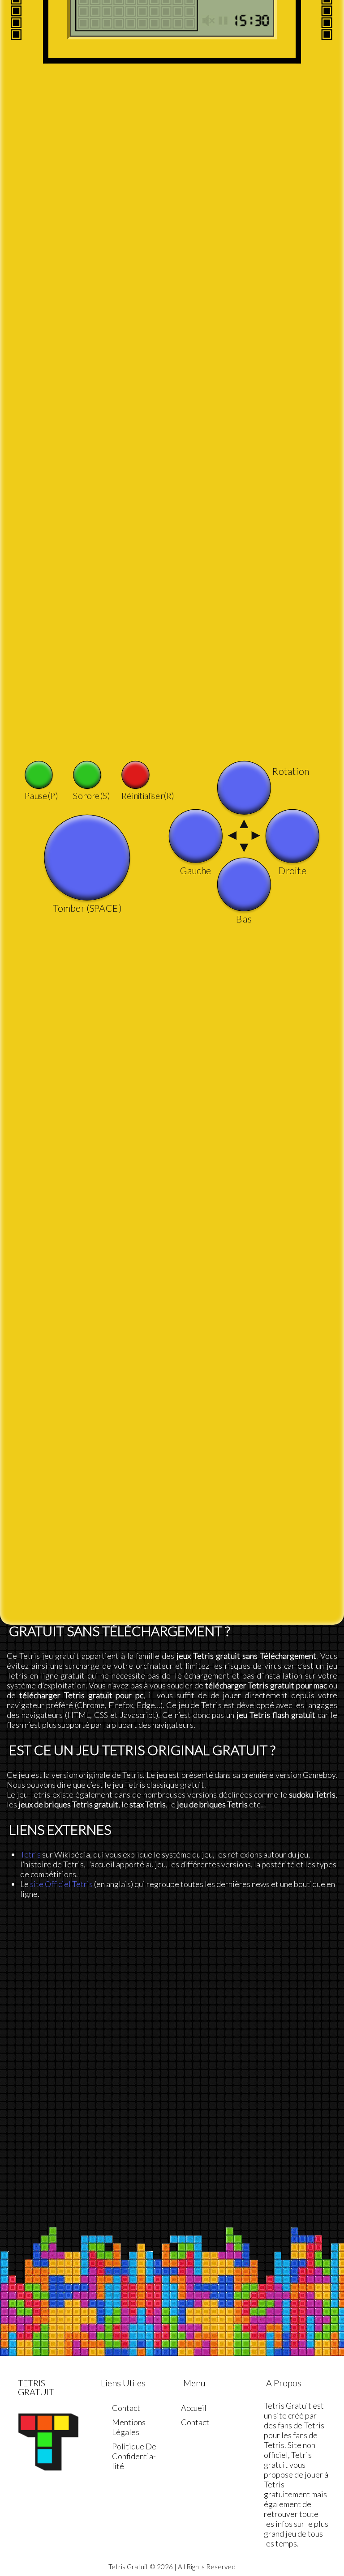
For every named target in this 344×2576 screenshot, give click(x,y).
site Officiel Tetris (61, 1884)
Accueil (194, 2408)
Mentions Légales (129, 2427)
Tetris (30, 1854)
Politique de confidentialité (134, 2456)
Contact (126, 2408)
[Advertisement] (172, 2002)
